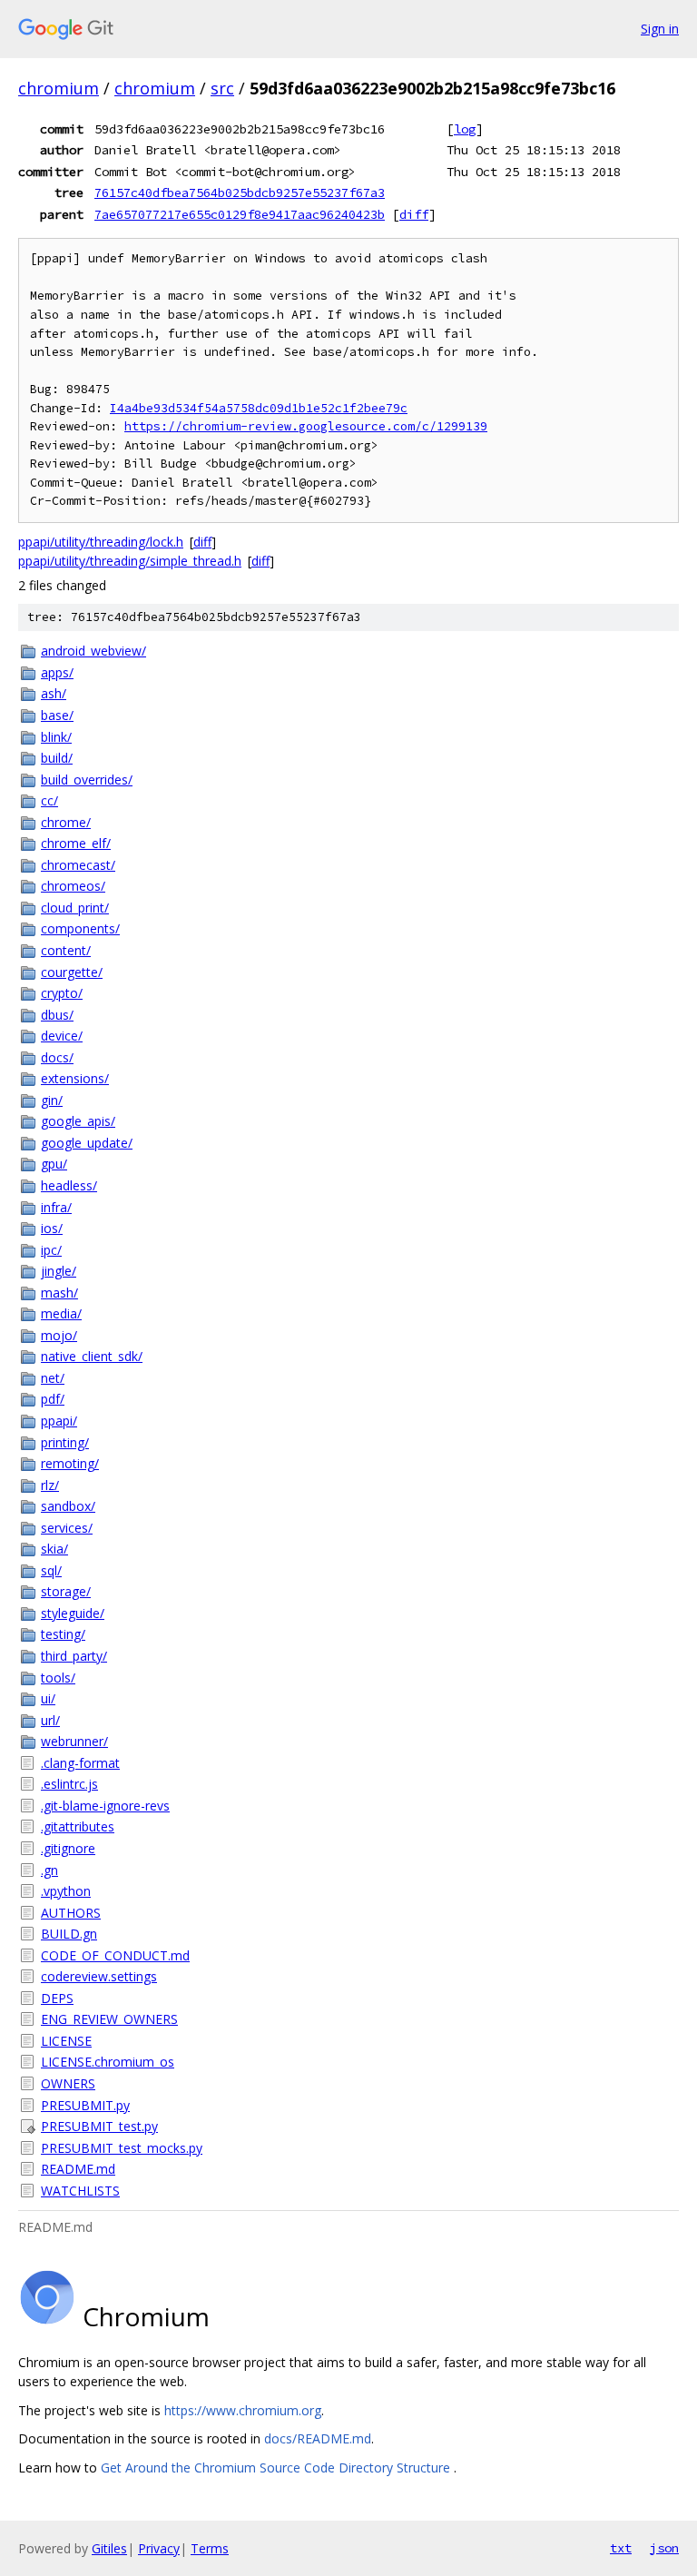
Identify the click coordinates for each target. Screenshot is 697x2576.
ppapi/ (59, 1421)
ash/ (54, 693)
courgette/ (72, 972)
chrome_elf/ (76, 843)
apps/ (57, 672)
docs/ (57, 1057)
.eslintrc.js (69, 1784)
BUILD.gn (69, 1934)
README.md (78, 2169)
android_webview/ (93, 651)
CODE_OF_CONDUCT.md (115, 1955)
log (465, 129)
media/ (61, 1313)
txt (621, 2548)
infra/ (56, 1207)
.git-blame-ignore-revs (105, 1806)
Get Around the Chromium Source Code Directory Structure (277, 2467)
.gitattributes (78, 1826)
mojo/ (59, 1335)
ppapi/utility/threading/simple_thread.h (130, 561)
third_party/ (74, 1656)
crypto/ (62, 993)
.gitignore (68, 1848)
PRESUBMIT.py (85, 2105)
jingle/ (59, 1271)
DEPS (57, 1998)
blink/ (56, 737)
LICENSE (66, 2041)
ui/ (48, 1698)
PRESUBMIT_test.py (99, 2126)
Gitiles (109, 2548)
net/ (53, 1378)
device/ (62, 1036)
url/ (50, 1720)
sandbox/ (68, 1506)
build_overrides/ (87, 780)
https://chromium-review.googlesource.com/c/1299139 (306, 426)
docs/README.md (318, 2438)
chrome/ (66, 822)
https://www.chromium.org (243, 2410)
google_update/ (87, 1143)
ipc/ (51, 1250)
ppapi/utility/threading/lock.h (101, 542)
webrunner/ (74, 1741)
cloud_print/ (75, 908)
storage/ (66, 1591)
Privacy (159, 2548)
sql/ (51, 1570)
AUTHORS (71, 1913)
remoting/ (70, 1463)
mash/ (59, 1293)
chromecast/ (78, 865)
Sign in (660, 29)
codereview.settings (99, 1976)
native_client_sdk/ (92, 1356)
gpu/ (54, 1164)
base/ (57, 715)
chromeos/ (73, 886)
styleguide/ (73, 1613)
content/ (66, 950)
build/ (57, 758)
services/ (67, 1528)
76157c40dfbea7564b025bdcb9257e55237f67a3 (240, 192)
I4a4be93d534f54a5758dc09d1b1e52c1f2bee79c (259, 408)
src (222, 88)
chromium (59, 88)
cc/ (49, 800)
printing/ (65, 1442)
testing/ (63, 1634)
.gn (49, 1870)
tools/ (58, 1678)
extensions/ (75, 1078)
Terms (210, 2548)
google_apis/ (78, 1121)
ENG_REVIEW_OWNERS (109, 2019)
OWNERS (68, 2083)
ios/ (52, 1228)
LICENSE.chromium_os (108, 2062)
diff (414, 214)
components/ (80, 928)
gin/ (52, 1100)
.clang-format (80, 1763)
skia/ (54, 1549)
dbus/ (57, 1015)
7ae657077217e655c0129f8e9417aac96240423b (240, 214)
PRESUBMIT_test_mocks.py (122, 2148)
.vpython (66, 1891)
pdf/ (53, 1399)
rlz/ (50, 1485)
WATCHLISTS (80, 2191)
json (664, 2548)
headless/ (69, 1185)
